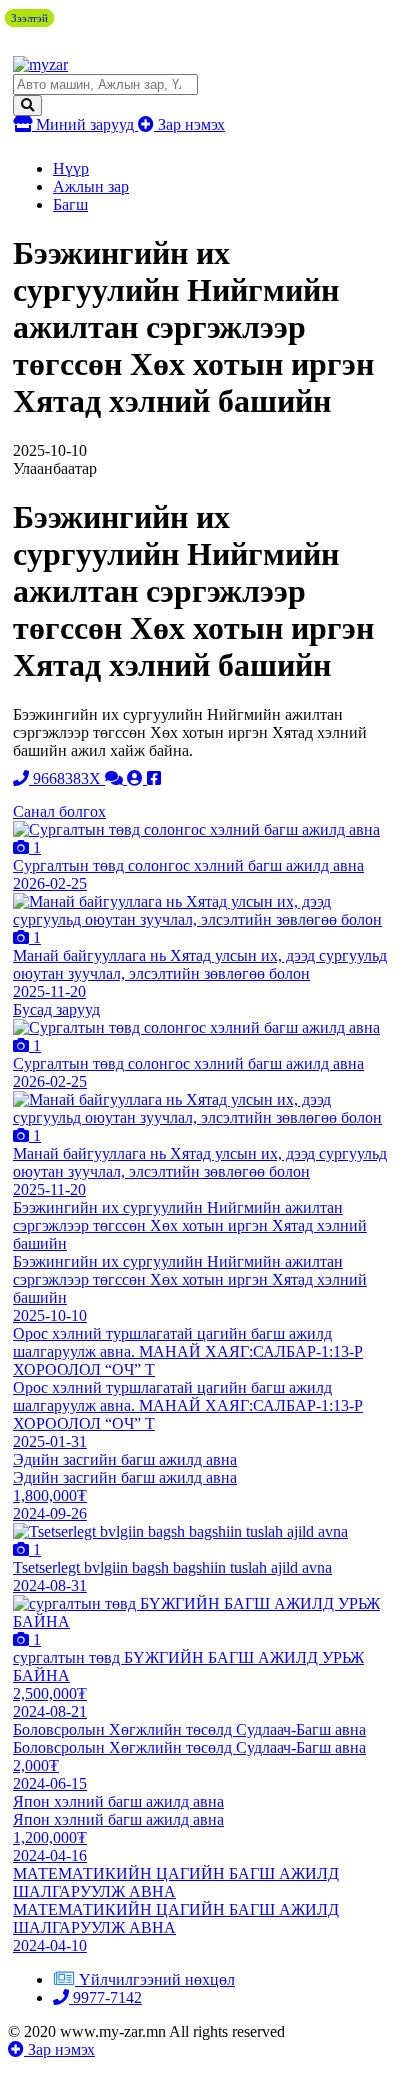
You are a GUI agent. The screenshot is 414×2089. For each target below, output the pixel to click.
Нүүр (71, 168)
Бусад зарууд (56, 1009)
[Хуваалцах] (154, 778)
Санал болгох (59, 811)
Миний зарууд (85, 124)
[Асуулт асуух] (116, 778)
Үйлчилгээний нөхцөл (157, 1979)
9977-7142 (105, 1997)
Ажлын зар (91, 186)
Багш (70, 204)
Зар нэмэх (189, 124)
